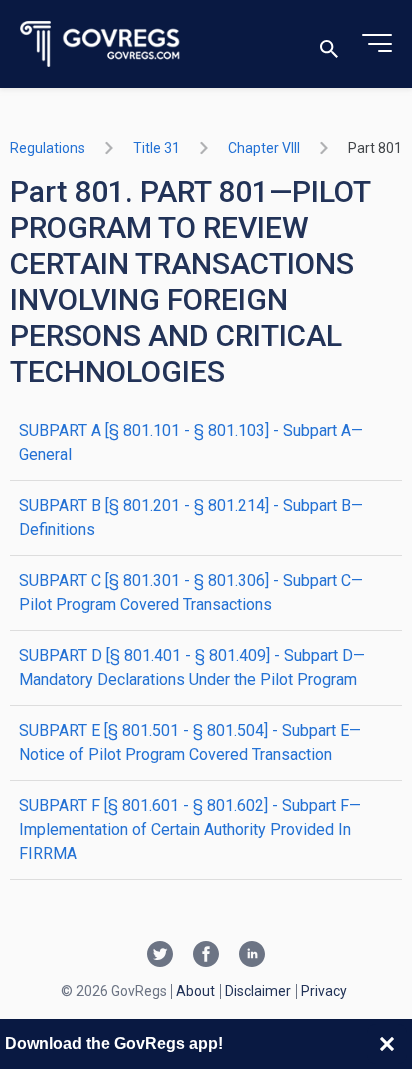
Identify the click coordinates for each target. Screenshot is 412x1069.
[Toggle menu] (377, 44)
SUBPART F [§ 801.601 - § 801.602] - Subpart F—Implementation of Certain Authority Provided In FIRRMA (190, 829)
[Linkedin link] (252, 956)
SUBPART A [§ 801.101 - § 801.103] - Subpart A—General (191, 442)
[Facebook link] (206, 956)
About (195, 991)
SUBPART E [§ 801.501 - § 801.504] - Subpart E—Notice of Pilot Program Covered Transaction (190, 742)
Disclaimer (258, 991)
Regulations (47, 148)
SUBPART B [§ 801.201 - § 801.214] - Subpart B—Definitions (191, 517)
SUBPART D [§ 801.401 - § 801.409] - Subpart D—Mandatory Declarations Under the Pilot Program (192, 667)
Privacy (324, 991)
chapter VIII (264, 148)
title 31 (156, 148)
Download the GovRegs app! (114, 1043)
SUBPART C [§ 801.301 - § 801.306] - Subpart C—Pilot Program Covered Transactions (191, 592)
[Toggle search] (329, 44)
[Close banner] (387, 1044)
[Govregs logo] (100, 44)
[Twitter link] (160, 956)
